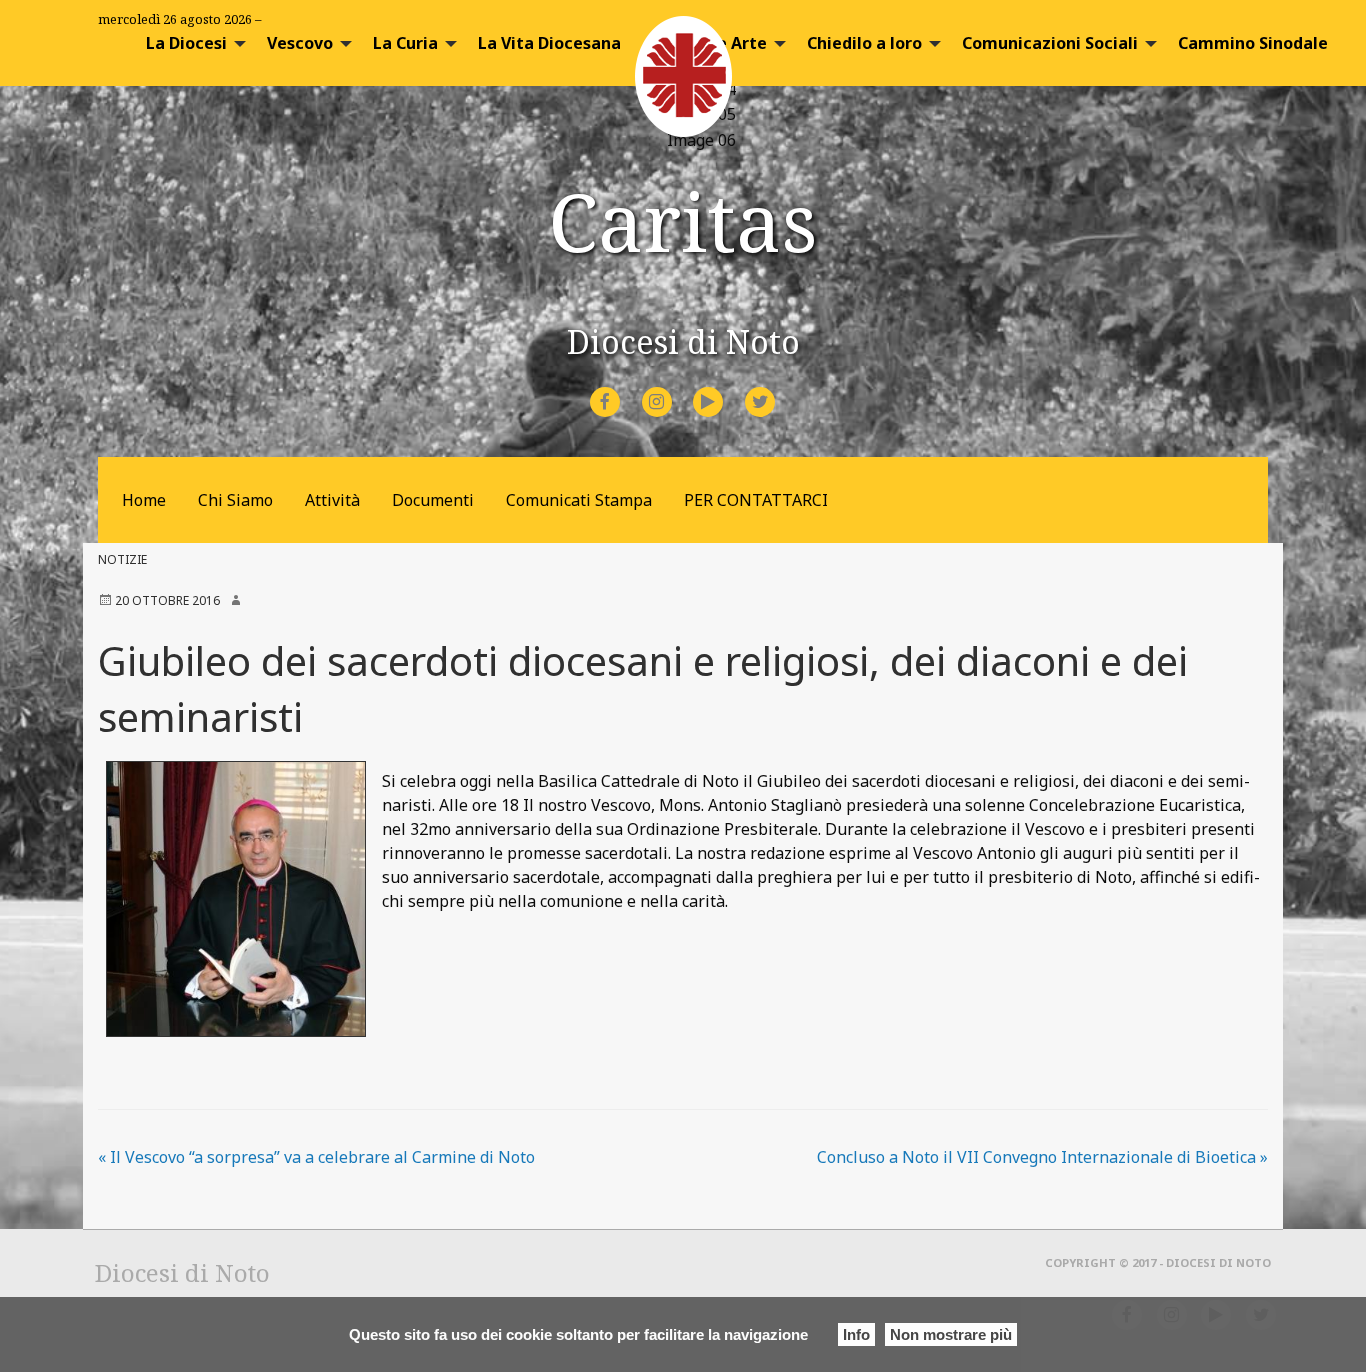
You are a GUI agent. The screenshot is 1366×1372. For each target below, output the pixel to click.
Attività (332, 500)
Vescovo (300, 43)
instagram (674, 388)
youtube (726, 388)
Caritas (683, 220)
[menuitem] (190, 43)
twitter (776, 388)
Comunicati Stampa (579, 500)
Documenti (433, 500)
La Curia (405, 43)
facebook (623, 388)
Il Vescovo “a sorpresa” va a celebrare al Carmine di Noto (316, 1157)
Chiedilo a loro (864, 43)
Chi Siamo (235, 500)
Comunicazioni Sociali (1050, 43)
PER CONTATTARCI (756, 500)
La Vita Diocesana (549, 43)
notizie (122, 559)
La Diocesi (186, 43)
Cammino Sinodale (1253, 43)
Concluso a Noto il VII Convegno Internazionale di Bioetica (1042, 1157)
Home (144, 500)
